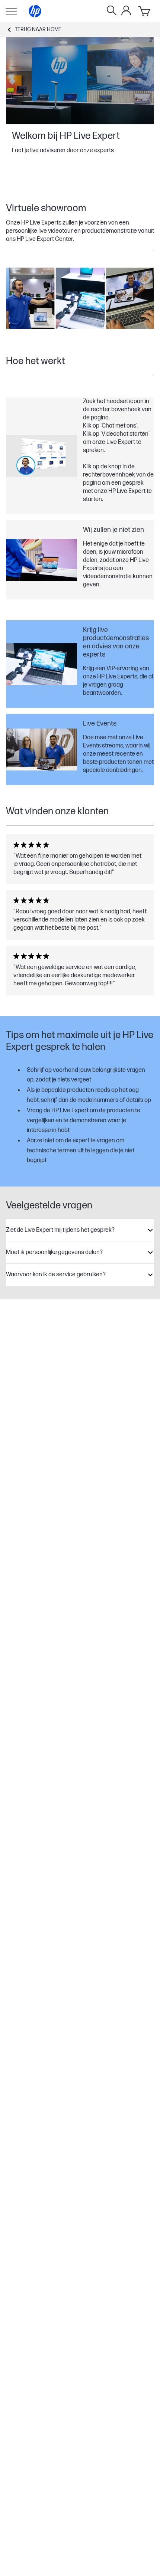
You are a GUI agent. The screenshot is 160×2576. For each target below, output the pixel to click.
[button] (80, 1230)
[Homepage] (35, 11)
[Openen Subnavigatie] (11, 11)
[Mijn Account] (126, 10)
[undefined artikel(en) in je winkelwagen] (145, 11)
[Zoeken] (112, 11)
